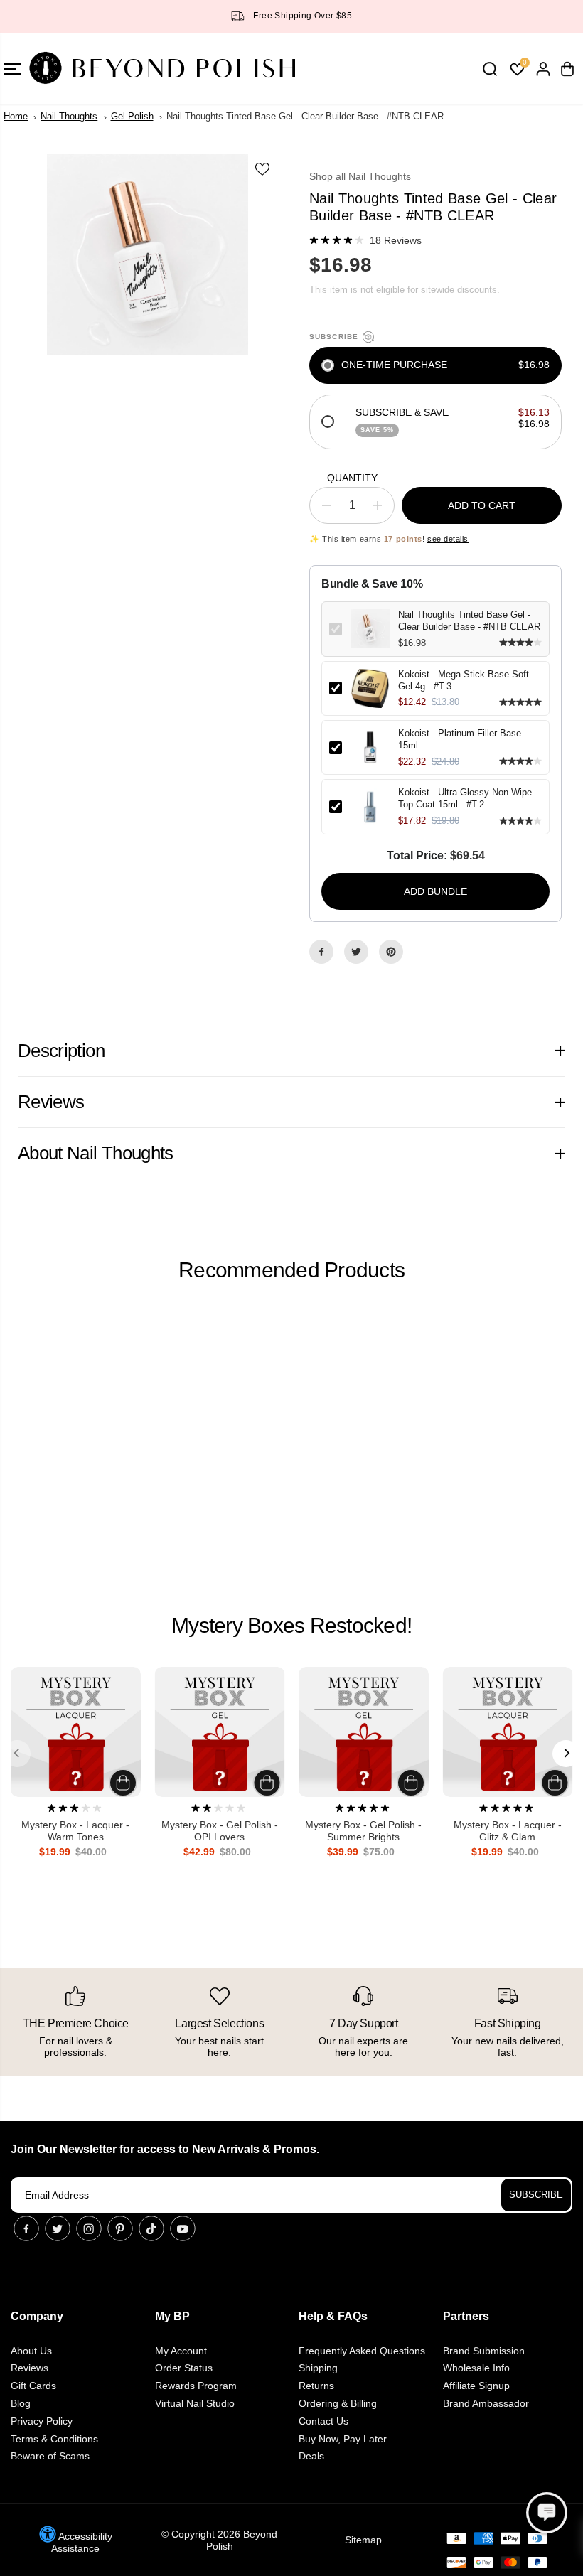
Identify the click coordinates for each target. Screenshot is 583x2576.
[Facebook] (321, 952)
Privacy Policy (42, 2421)
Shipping (318, 2368)
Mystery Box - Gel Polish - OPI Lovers (220, 1831)
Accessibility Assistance (82, 2542)
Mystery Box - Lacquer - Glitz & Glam (508, 1831)
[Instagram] (89, 2228)
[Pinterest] (391, 952)
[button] (547, 2513)
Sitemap (363, 2540)
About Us (31, 2351)
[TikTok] (151, 2228)
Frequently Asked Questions (362, 2351)
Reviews (30, 2368)
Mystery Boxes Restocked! (291, 1625)
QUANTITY (352, 478)
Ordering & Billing (338, 2403)
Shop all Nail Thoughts (360, 176)
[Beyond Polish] (96, 69)
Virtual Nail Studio (195, 2403)
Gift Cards (33, 2386)
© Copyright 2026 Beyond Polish (219, 2540)
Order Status (184, 2368)
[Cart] (567, 69)
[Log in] (543, 69)
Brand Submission (484, 2351)
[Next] (566, 1754)
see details (448, 539)
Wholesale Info (476, 2368)
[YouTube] (183, 2228)
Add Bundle (435, 891)
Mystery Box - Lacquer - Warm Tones (75, 1831)
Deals (311, 2456)
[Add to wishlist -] (263, 168)
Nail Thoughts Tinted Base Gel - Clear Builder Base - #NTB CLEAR (469, 621)
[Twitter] (356, 952)
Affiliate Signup (476, 2386)
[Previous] (17, 1754)
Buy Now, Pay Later (343, 2439)
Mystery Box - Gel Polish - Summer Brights (363, 1831)
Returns (316, 2386)
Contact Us (323, 2421)
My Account (181, 2351)
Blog (21, 2403)
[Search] (490, 69)
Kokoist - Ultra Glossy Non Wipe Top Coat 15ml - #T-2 (465, 798)
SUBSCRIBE (536, 2195)
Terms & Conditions (54, 2439)
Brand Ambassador (486, 2403)
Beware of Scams (50, 2456)
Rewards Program (196, 2386)
